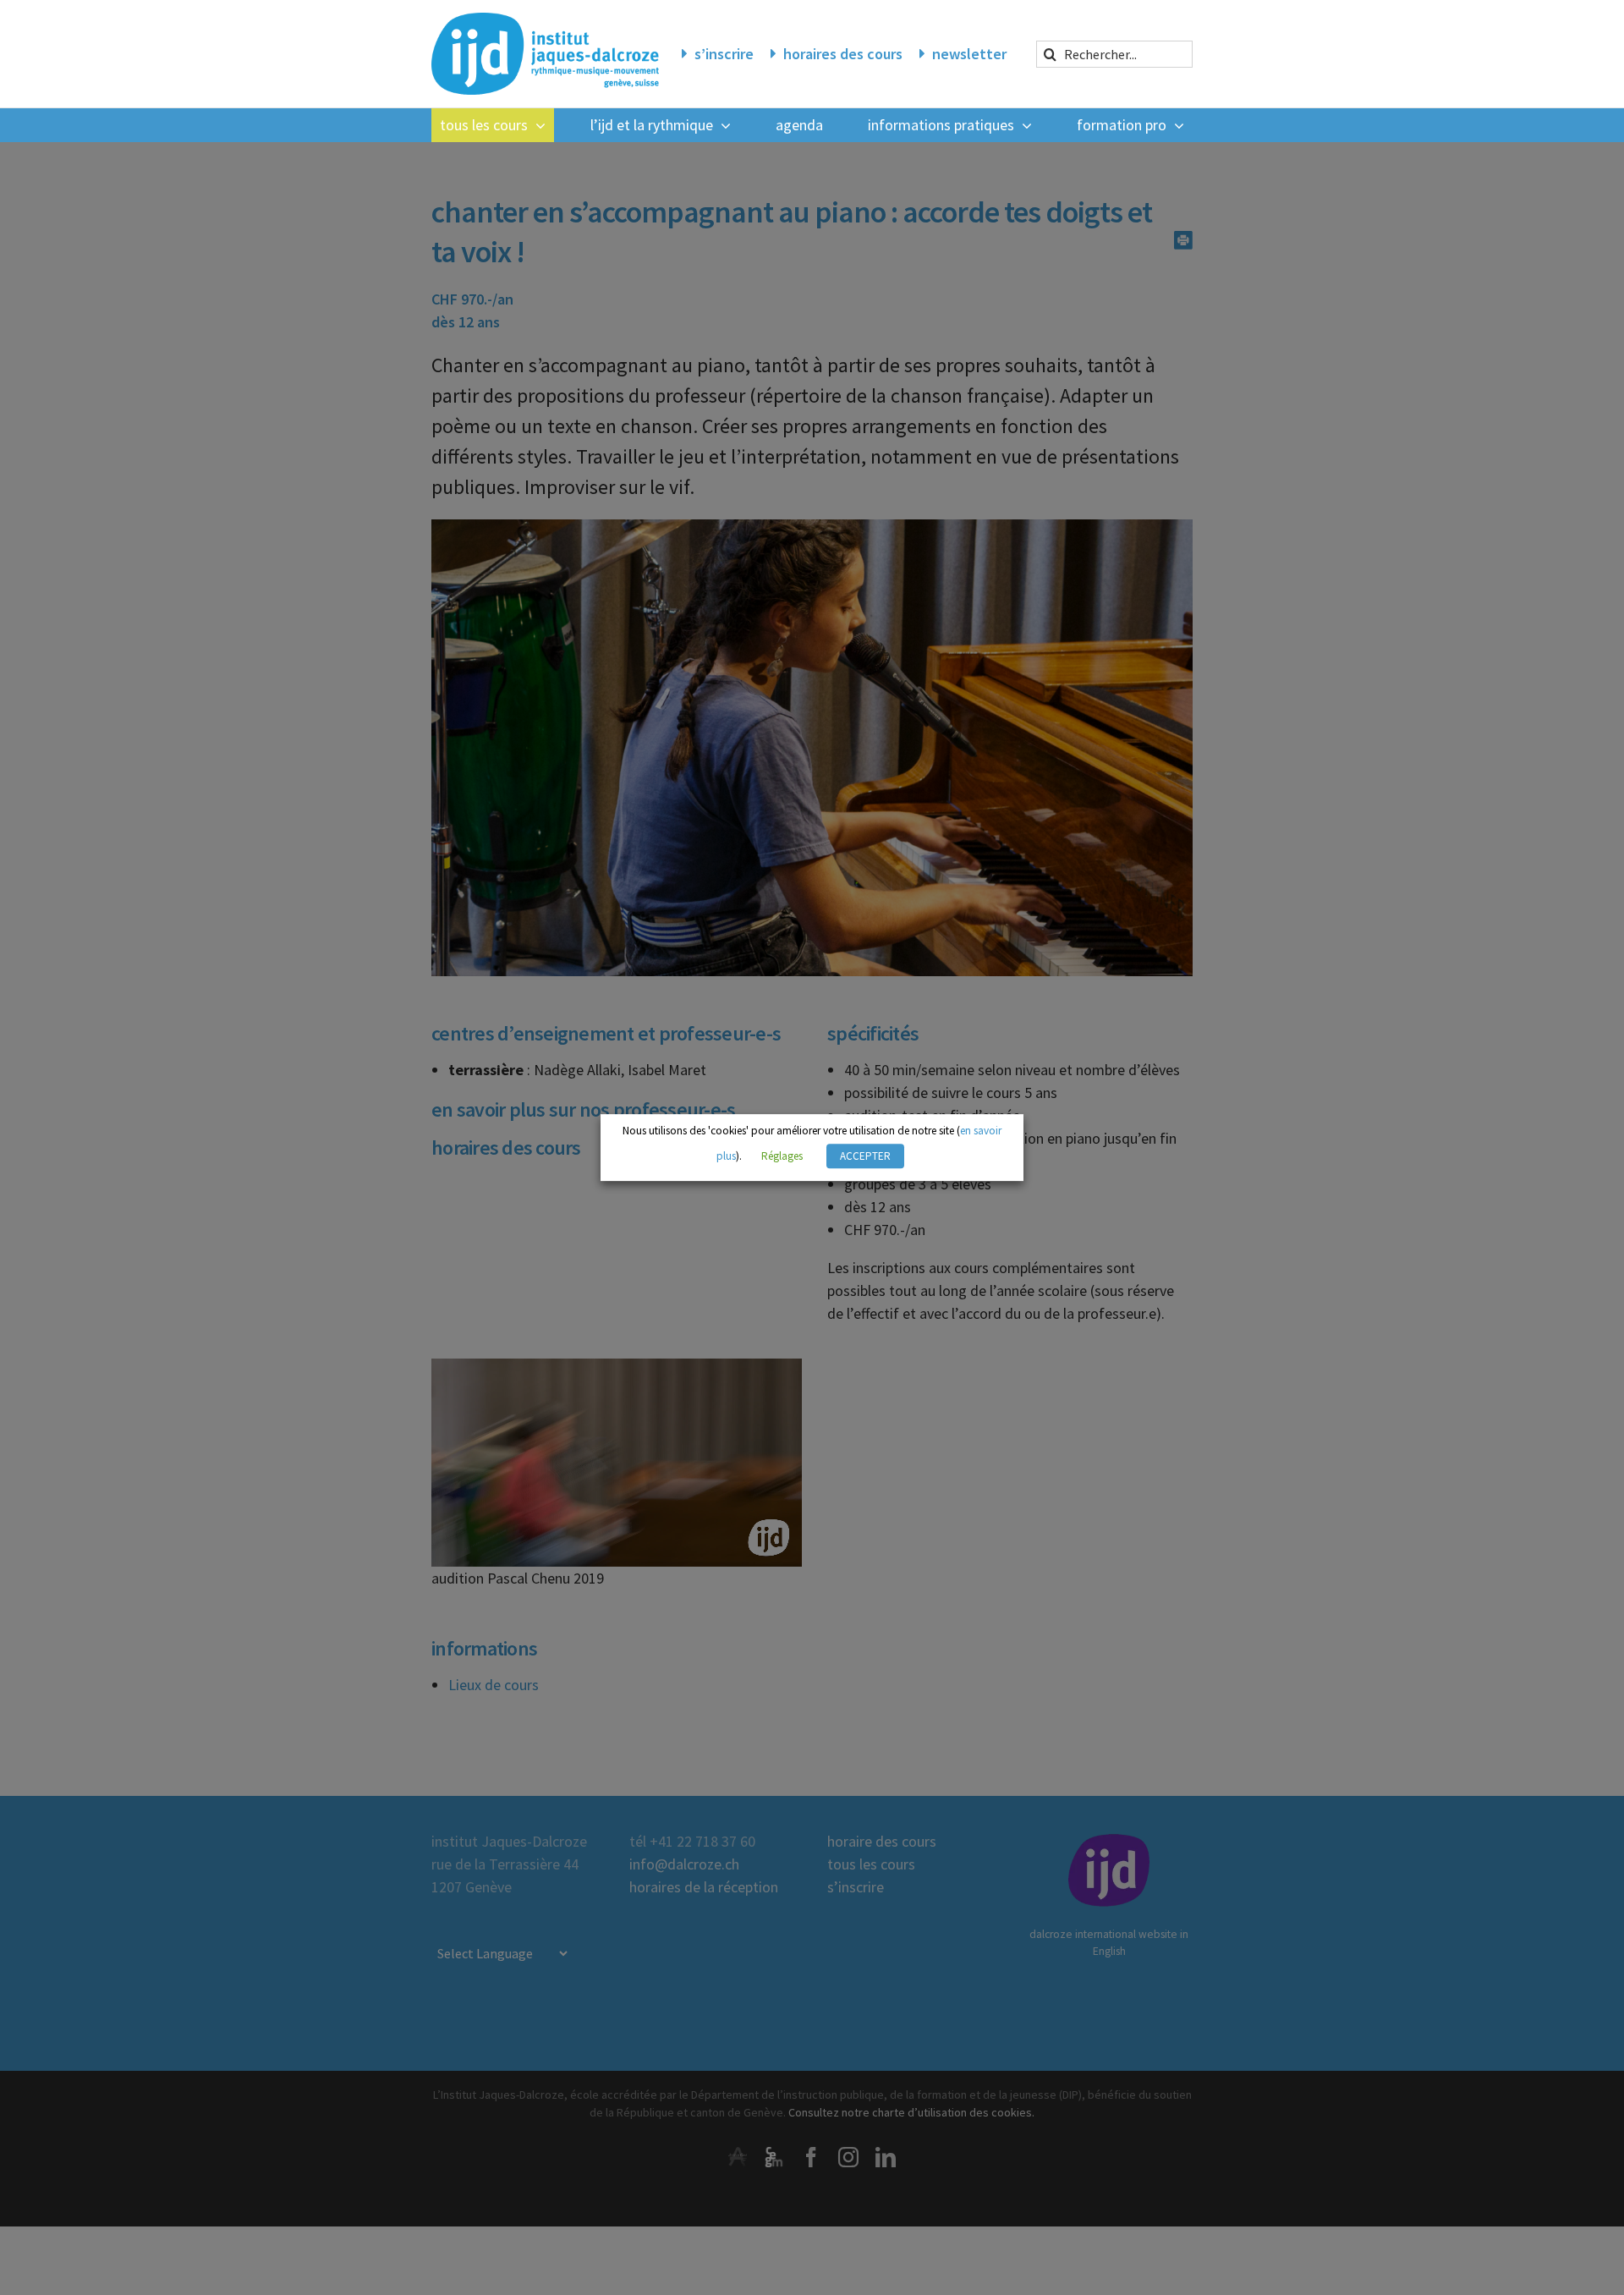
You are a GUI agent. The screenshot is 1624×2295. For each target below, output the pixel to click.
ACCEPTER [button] (865, 1156)
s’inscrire (724, 54)
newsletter (969, 54)
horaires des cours (843, 54)
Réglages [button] (782, 1156)
